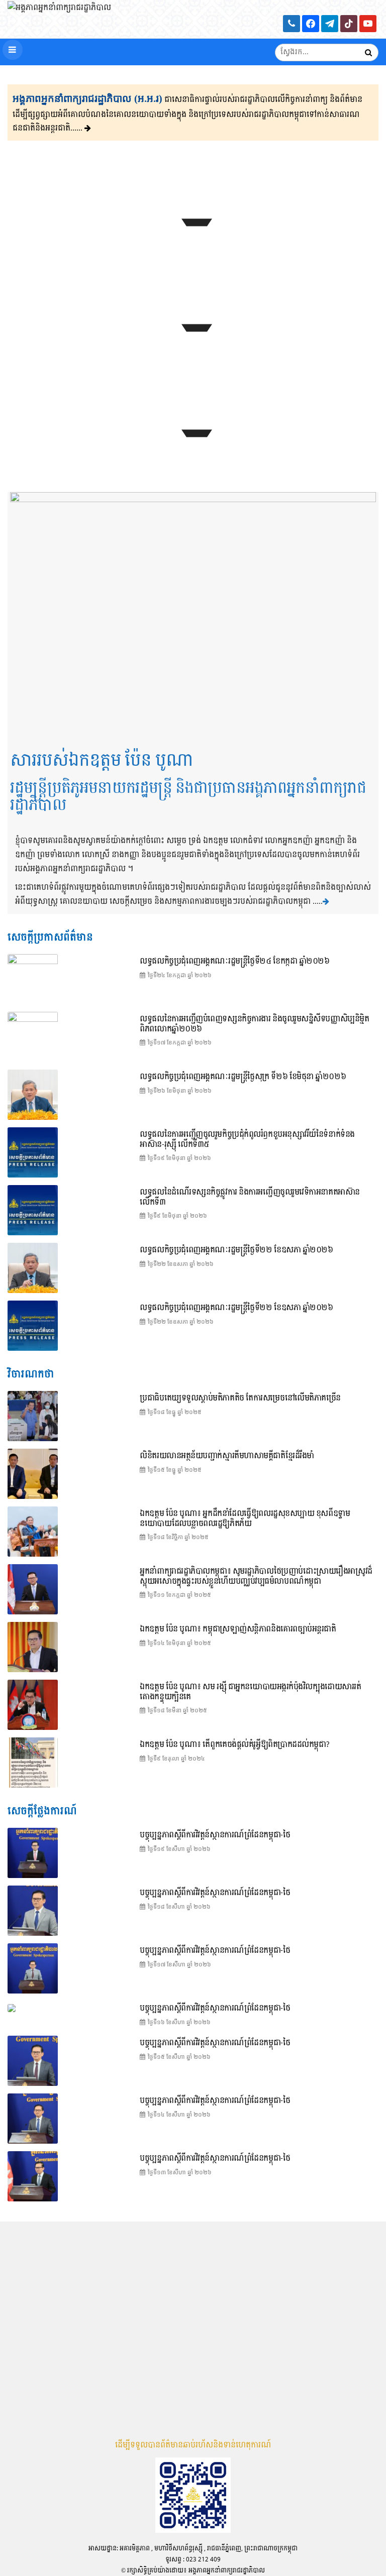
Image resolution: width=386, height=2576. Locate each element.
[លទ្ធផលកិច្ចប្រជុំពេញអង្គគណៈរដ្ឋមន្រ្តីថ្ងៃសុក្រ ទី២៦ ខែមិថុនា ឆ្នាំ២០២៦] (33, 1095)
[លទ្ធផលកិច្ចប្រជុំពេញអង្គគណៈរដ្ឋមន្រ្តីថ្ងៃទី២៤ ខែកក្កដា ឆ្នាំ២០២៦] (193, 249)
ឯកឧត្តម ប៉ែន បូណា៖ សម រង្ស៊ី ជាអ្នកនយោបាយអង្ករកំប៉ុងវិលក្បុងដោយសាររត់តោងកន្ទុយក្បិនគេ (250, 1692)
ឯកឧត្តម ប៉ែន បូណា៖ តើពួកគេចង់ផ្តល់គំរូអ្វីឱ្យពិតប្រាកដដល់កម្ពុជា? (234, 1745)
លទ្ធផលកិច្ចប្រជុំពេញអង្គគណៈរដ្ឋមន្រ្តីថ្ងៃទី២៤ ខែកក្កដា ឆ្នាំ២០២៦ (234, 961)
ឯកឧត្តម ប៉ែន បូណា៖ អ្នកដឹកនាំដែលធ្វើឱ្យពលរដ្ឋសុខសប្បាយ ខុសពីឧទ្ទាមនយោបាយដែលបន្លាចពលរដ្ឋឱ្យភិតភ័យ (245, 1519)
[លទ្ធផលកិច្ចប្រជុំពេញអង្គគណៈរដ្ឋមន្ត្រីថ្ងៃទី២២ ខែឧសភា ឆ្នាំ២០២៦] (33, 1268)
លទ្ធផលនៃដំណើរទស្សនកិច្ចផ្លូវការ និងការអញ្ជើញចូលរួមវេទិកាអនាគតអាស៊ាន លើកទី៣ (250, 1197)
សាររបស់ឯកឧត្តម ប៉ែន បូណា (102, 761)
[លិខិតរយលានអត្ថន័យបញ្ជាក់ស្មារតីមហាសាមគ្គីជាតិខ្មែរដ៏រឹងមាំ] (33, 1474)
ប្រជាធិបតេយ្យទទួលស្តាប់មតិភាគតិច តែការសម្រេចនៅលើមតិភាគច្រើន (240, 1398)
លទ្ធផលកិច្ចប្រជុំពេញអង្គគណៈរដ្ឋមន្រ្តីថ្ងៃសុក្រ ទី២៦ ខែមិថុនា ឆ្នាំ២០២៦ (243, 1077)
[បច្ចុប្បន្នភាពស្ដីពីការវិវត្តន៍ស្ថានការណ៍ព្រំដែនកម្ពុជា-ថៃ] (193, 354)
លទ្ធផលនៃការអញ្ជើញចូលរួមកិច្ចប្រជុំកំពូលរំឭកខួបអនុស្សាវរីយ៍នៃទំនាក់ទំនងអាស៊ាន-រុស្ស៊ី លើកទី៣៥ (247, 1140)
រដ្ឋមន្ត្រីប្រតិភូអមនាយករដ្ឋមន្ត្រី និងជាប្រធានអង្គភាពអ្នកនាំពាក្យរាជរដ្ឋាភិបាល (188, 797)
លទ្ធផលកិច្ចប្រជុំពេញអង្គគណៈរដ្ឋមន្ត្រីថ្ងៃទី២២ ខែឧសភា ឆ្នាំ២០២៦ (236, 1250)
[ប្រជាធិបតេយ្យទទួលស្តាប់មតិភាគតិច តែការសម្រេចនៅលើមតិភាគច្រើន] (33, 1416)
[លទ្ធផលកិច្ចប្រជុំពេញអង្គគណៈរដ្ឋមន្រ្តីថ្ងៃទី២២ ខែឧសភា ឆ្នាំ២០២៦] (33, 1326)
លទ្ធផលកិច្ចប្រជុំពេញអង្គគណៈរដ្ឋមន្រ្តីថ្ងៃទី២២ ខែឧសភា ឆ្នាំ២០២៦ (236, 1308)
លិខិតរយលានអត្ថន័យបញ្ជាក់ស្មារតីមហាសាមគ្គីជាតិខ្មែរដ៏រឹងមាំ (227, 1456)
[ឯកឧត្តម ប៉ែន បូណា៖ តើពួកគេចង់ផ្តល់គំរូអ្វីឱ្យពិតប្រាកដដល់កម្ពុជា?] (33, 1763)
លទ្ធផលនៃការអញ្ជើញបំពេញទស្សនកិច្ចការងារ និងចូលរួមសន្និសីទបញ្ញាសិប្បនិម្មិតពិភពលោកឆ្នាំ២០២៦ (254, 1024)
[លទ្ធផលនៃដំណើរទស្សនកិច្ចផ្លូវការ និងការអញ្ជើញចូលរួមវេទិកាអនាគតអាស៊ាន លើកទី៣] (33, 1210)
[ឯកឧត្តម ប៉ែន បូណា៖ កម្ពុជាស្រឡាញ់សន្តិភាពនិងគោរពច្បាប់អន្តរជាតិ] (33, 1647)
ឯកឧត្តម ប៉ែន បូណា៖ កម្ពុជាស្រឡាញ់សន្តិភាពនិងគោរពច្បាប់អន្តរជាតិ (238, 1629)
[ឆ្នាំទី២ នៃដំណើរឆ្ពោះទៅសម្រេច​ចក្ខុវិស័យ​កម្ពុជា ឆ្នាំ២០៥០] (193, 459)
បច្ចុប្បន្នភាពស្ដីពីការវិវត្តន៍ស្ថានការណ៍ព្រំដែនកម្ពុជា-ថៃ (215, 1835)
